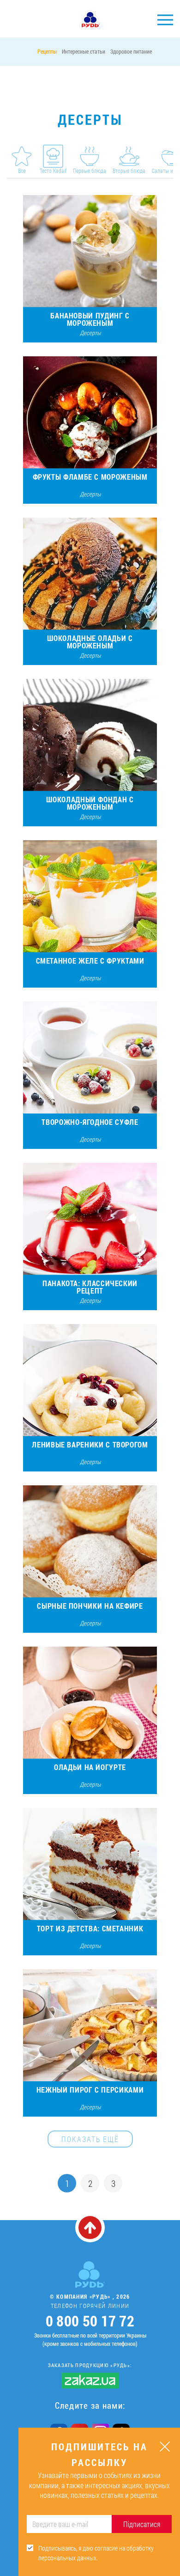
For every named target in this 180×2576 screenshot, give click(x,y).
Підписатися (142, 2524)
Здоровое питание (131, 51)
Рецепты (47, 51)
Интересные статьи (84, 51)
